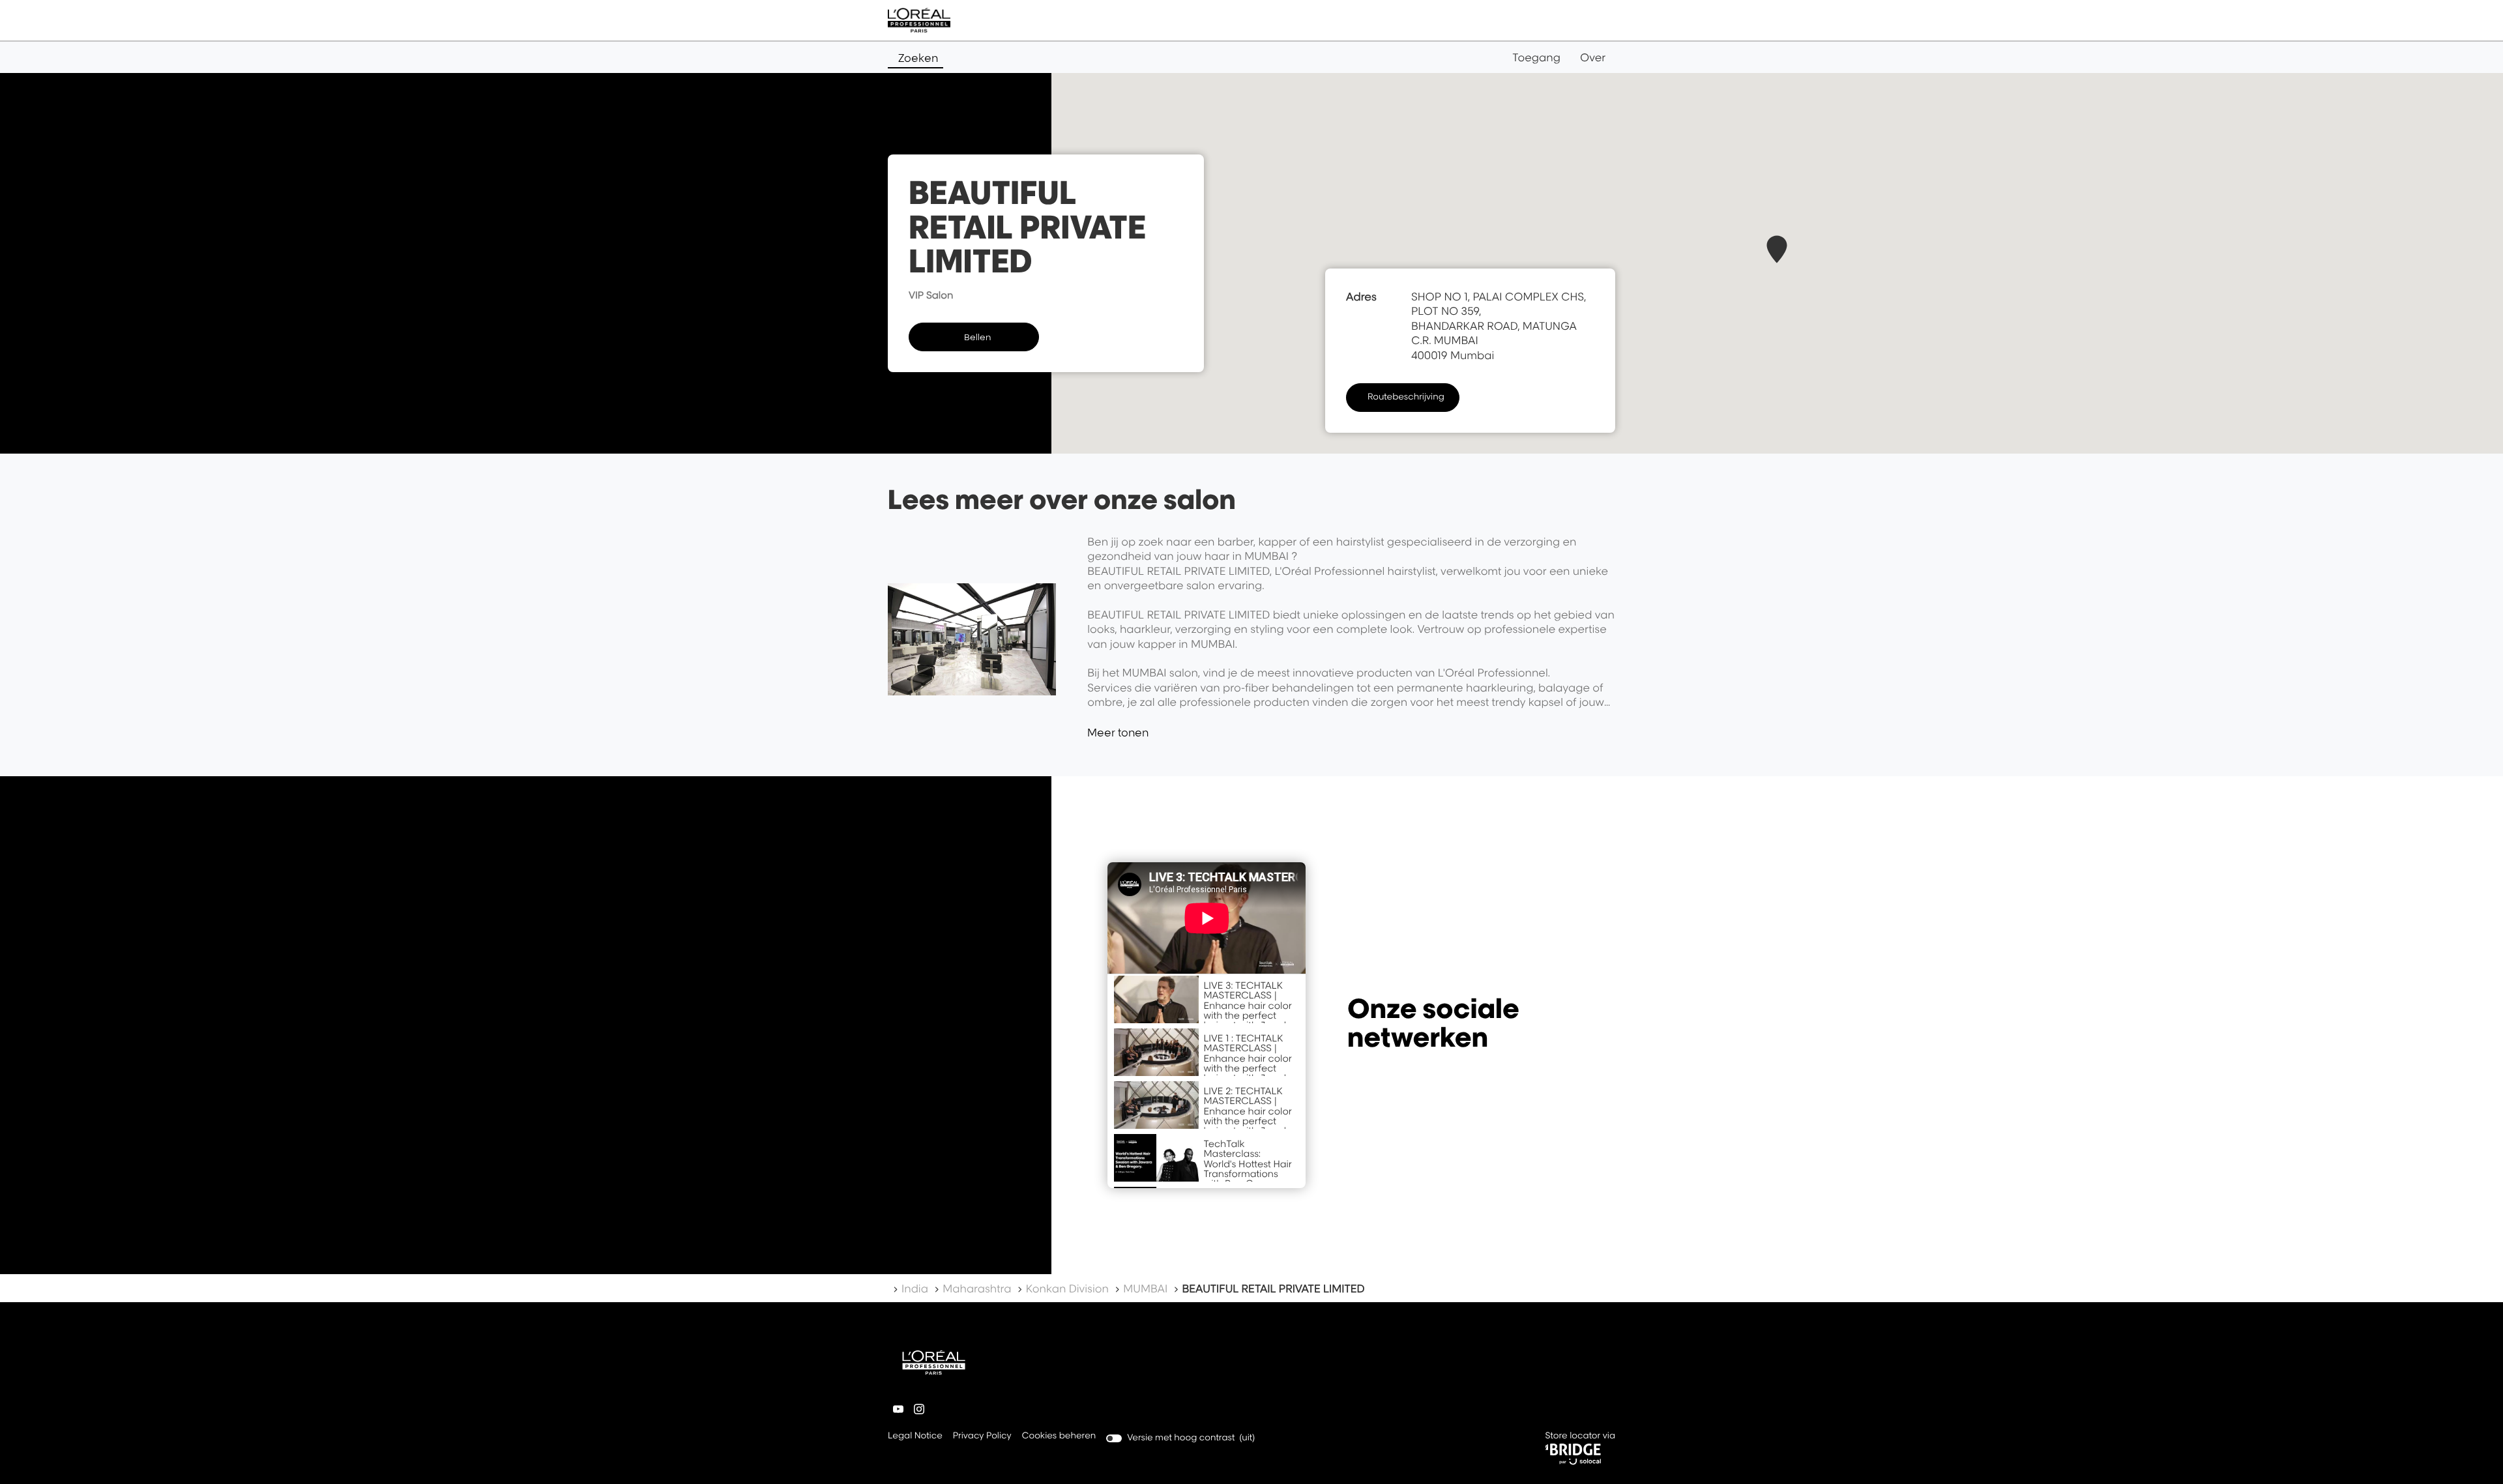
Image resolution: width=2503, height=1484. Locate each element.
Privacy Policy (982, 1437)
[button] (1777, 249)
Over (1593, 57)
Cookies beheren (1059, 1436)
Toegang (1536, 57)
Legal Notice (915, 1437)
